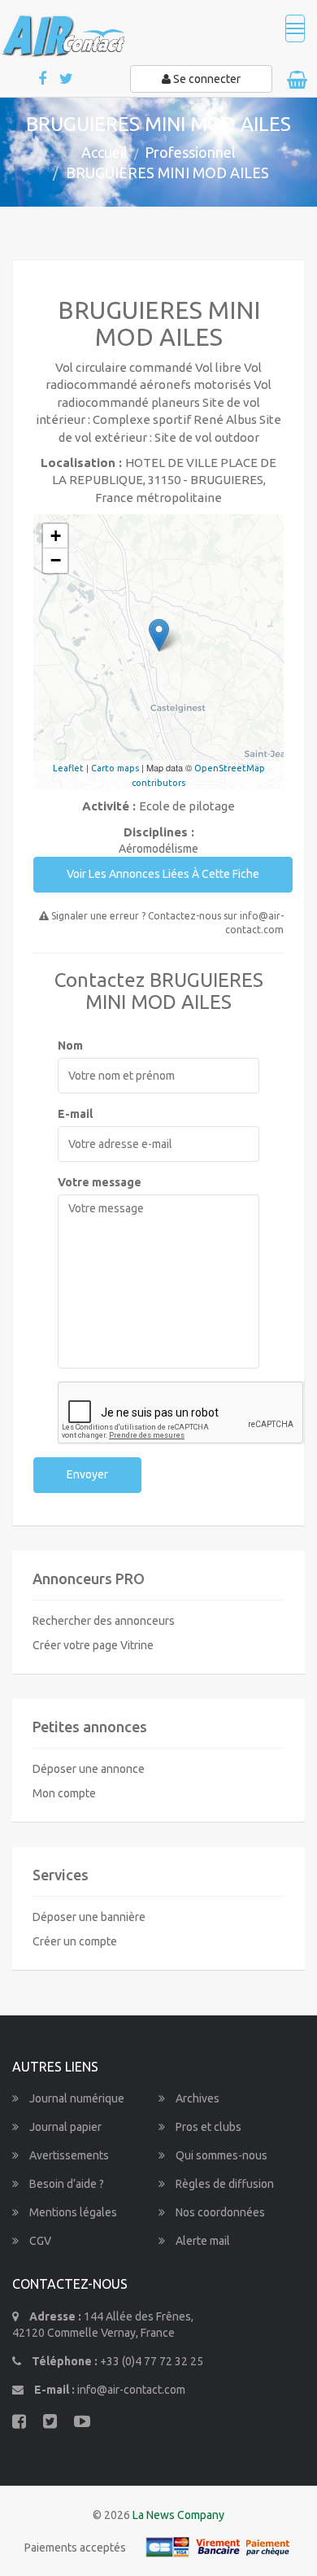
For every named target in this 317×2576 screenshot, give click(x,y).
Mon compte (64, 1793)
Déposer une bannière (89, 1917)
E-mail (75, 1114)
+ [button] (56, 536)
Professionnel (190, 152)
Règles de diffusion (224, 2184)
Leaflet (68, 768)
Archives (196, 2098)
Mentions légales (72, 2212)
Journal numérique (76, 2098)
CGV (39, 2241)
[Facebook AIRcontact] (43, 79)
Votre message (100, 1182)
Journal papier (64, 2127)
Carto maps (115, 768)
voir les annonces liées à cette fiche (163, 874)
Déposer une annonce (89, 1769)
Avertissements (68, 2155)
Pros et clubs (207, 2127)
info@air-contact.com (131, 2390)
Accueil (104, 152)
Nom (70, 1046)
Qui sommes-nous (220, 2155)
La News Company (178, 2515)
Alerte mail (202, 2241)
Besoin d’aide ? (65, 2184)
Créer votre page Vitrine (93, 1645)
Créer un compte (75, 1941)
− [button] (56, 560)
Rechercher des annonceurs (104, 1621)
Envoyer (87, 1474)
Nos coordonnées (219, 2212)
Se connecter (206, 79)
